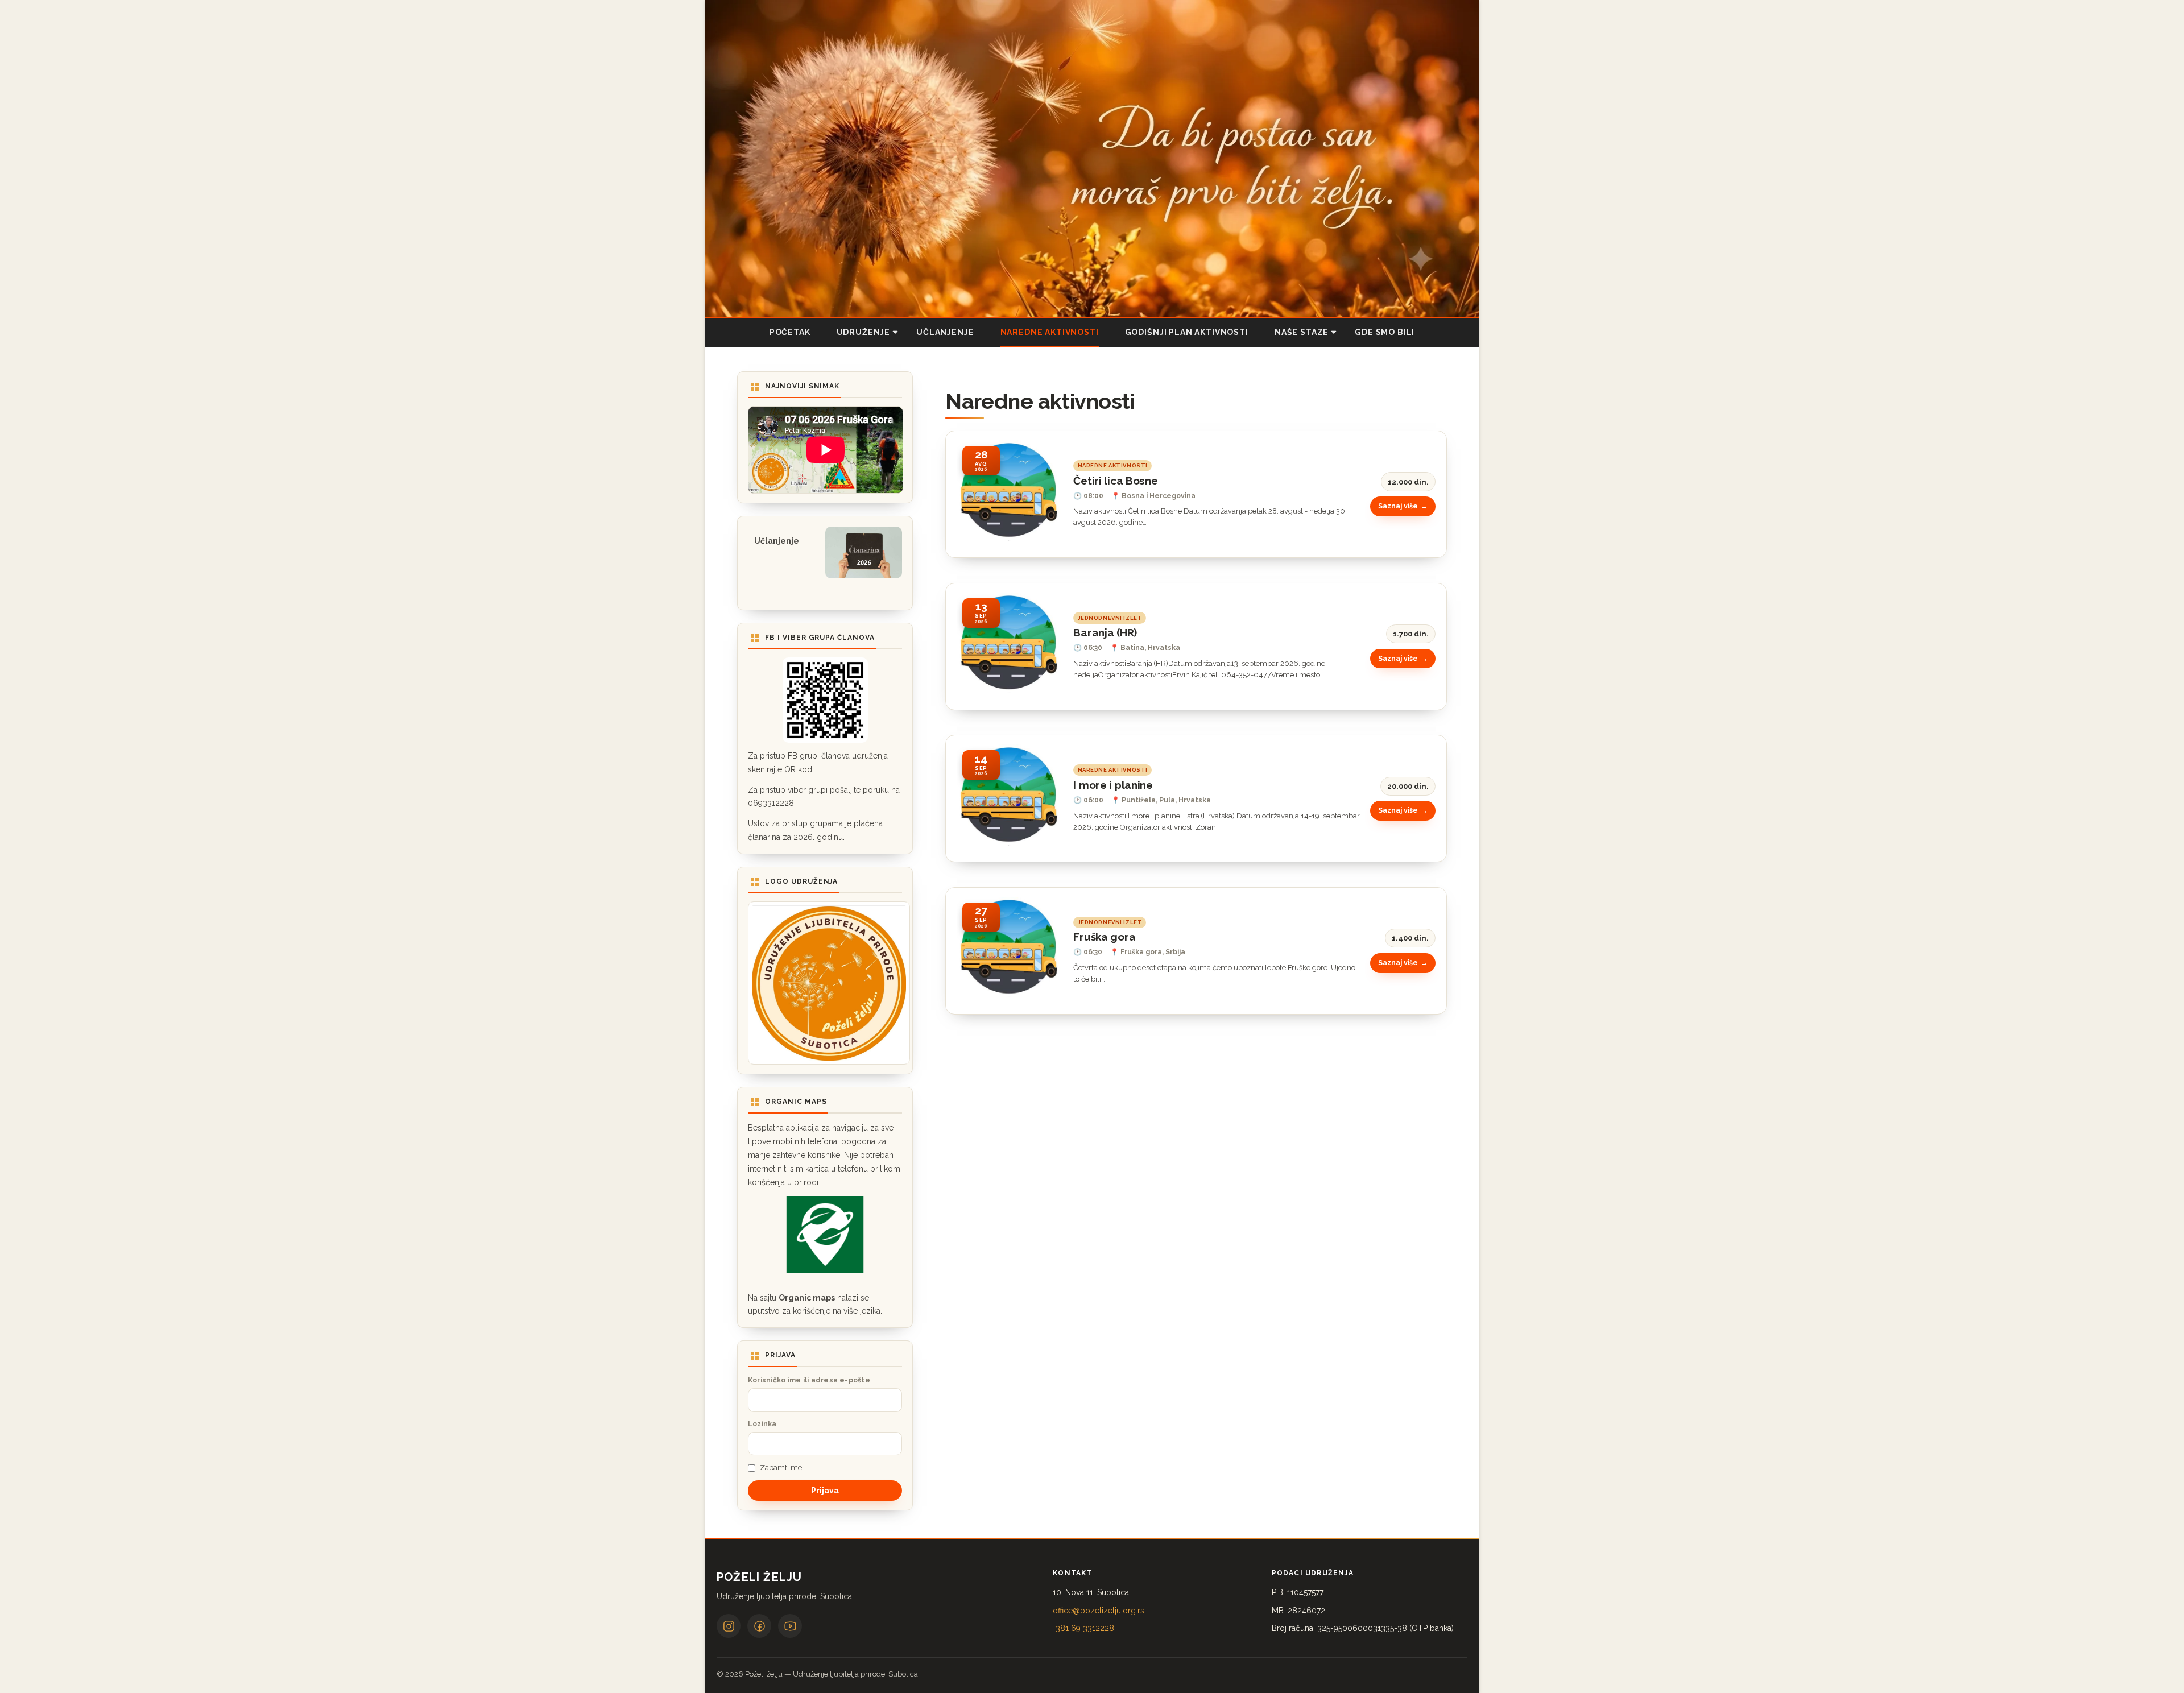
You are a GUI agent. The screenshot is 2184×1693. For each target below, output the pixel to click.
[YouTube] (790, 1626)
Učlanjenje (945, 332)
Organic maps (807, 1298)
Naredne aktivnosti (1050, 332)
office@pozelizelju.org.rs (1099, 1611)
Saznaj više (1398, 506)
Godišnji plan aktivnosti (1187, 332)
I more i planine (1113, 785)
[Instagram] (729, 1626)
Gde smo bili (1385, 332)
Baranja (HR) (1105, 632)
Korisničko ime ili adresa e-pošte (809, 1380)
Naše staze (1302, 332)
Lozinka (762, 1424)
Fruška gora (1104, 937)
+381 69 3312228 (1083, 1628)
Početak (790, 332)
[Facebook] (759, 1626)
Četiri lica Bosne (1115, 481)
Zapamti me (781, 1468)
